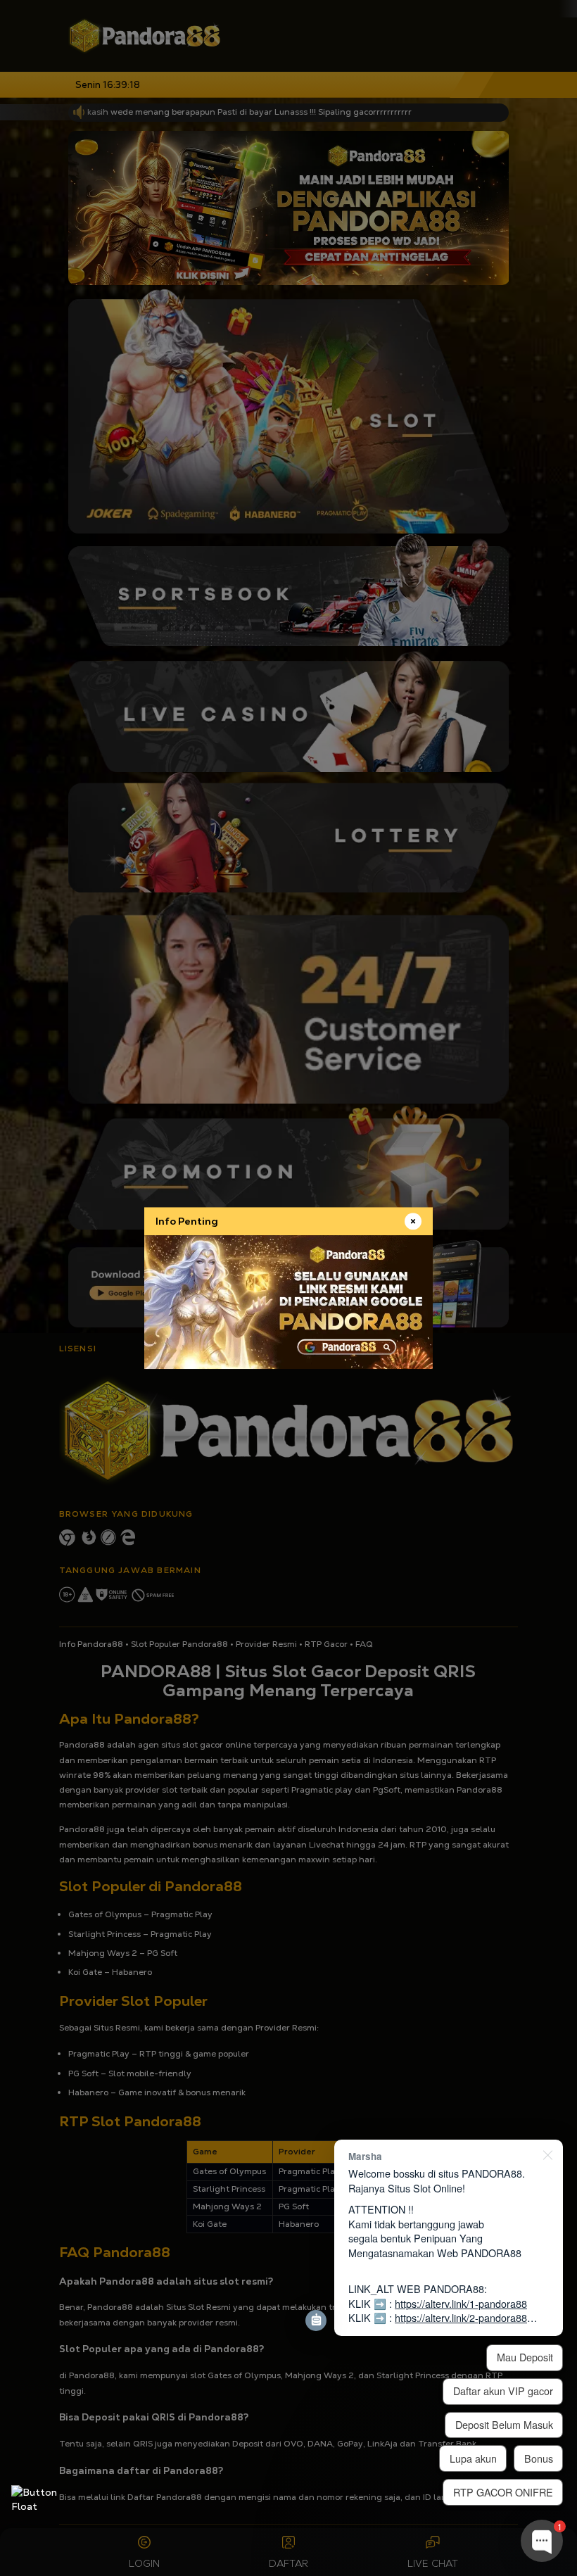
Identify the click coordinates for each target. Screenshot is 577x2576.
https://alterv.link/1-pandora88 (461, 2303)
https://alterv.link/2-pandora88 (461, 2317)
